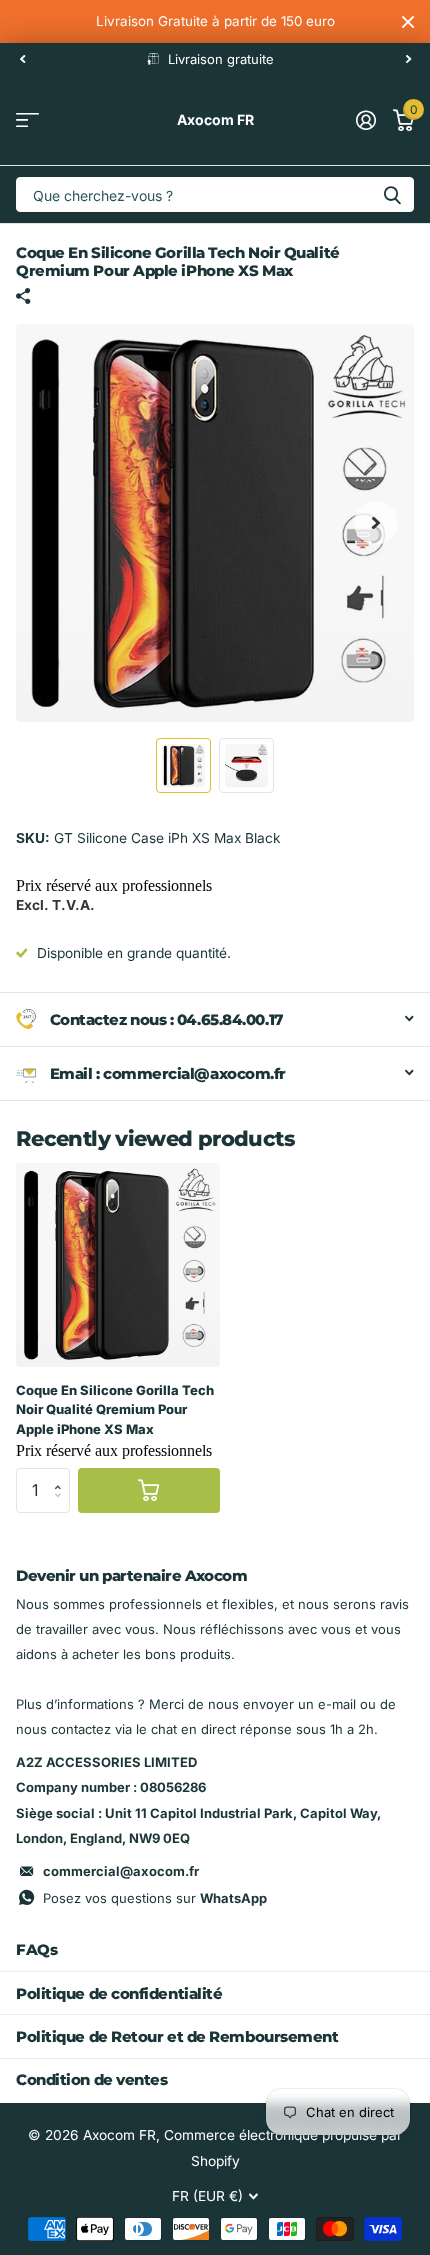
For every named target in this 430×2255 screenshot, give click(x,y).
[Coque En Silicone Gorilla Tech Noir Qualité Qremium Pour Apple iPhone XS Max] (118, 1265)
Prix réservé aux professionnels (114, 885)
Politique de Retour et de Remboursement (177, 2036)
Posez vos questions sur (155, 1898)
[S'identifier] (365, 120)
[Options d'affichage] (149, 1490)
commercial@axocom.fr (121, 1871)
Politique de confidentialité (119, 1993)
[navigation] (22, 59)
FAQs (36, 1949)
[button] (63, 1474)
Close (408, 21)
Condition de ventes (91, 2079)
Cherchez (392, 194)
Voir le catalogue (27, 120)
